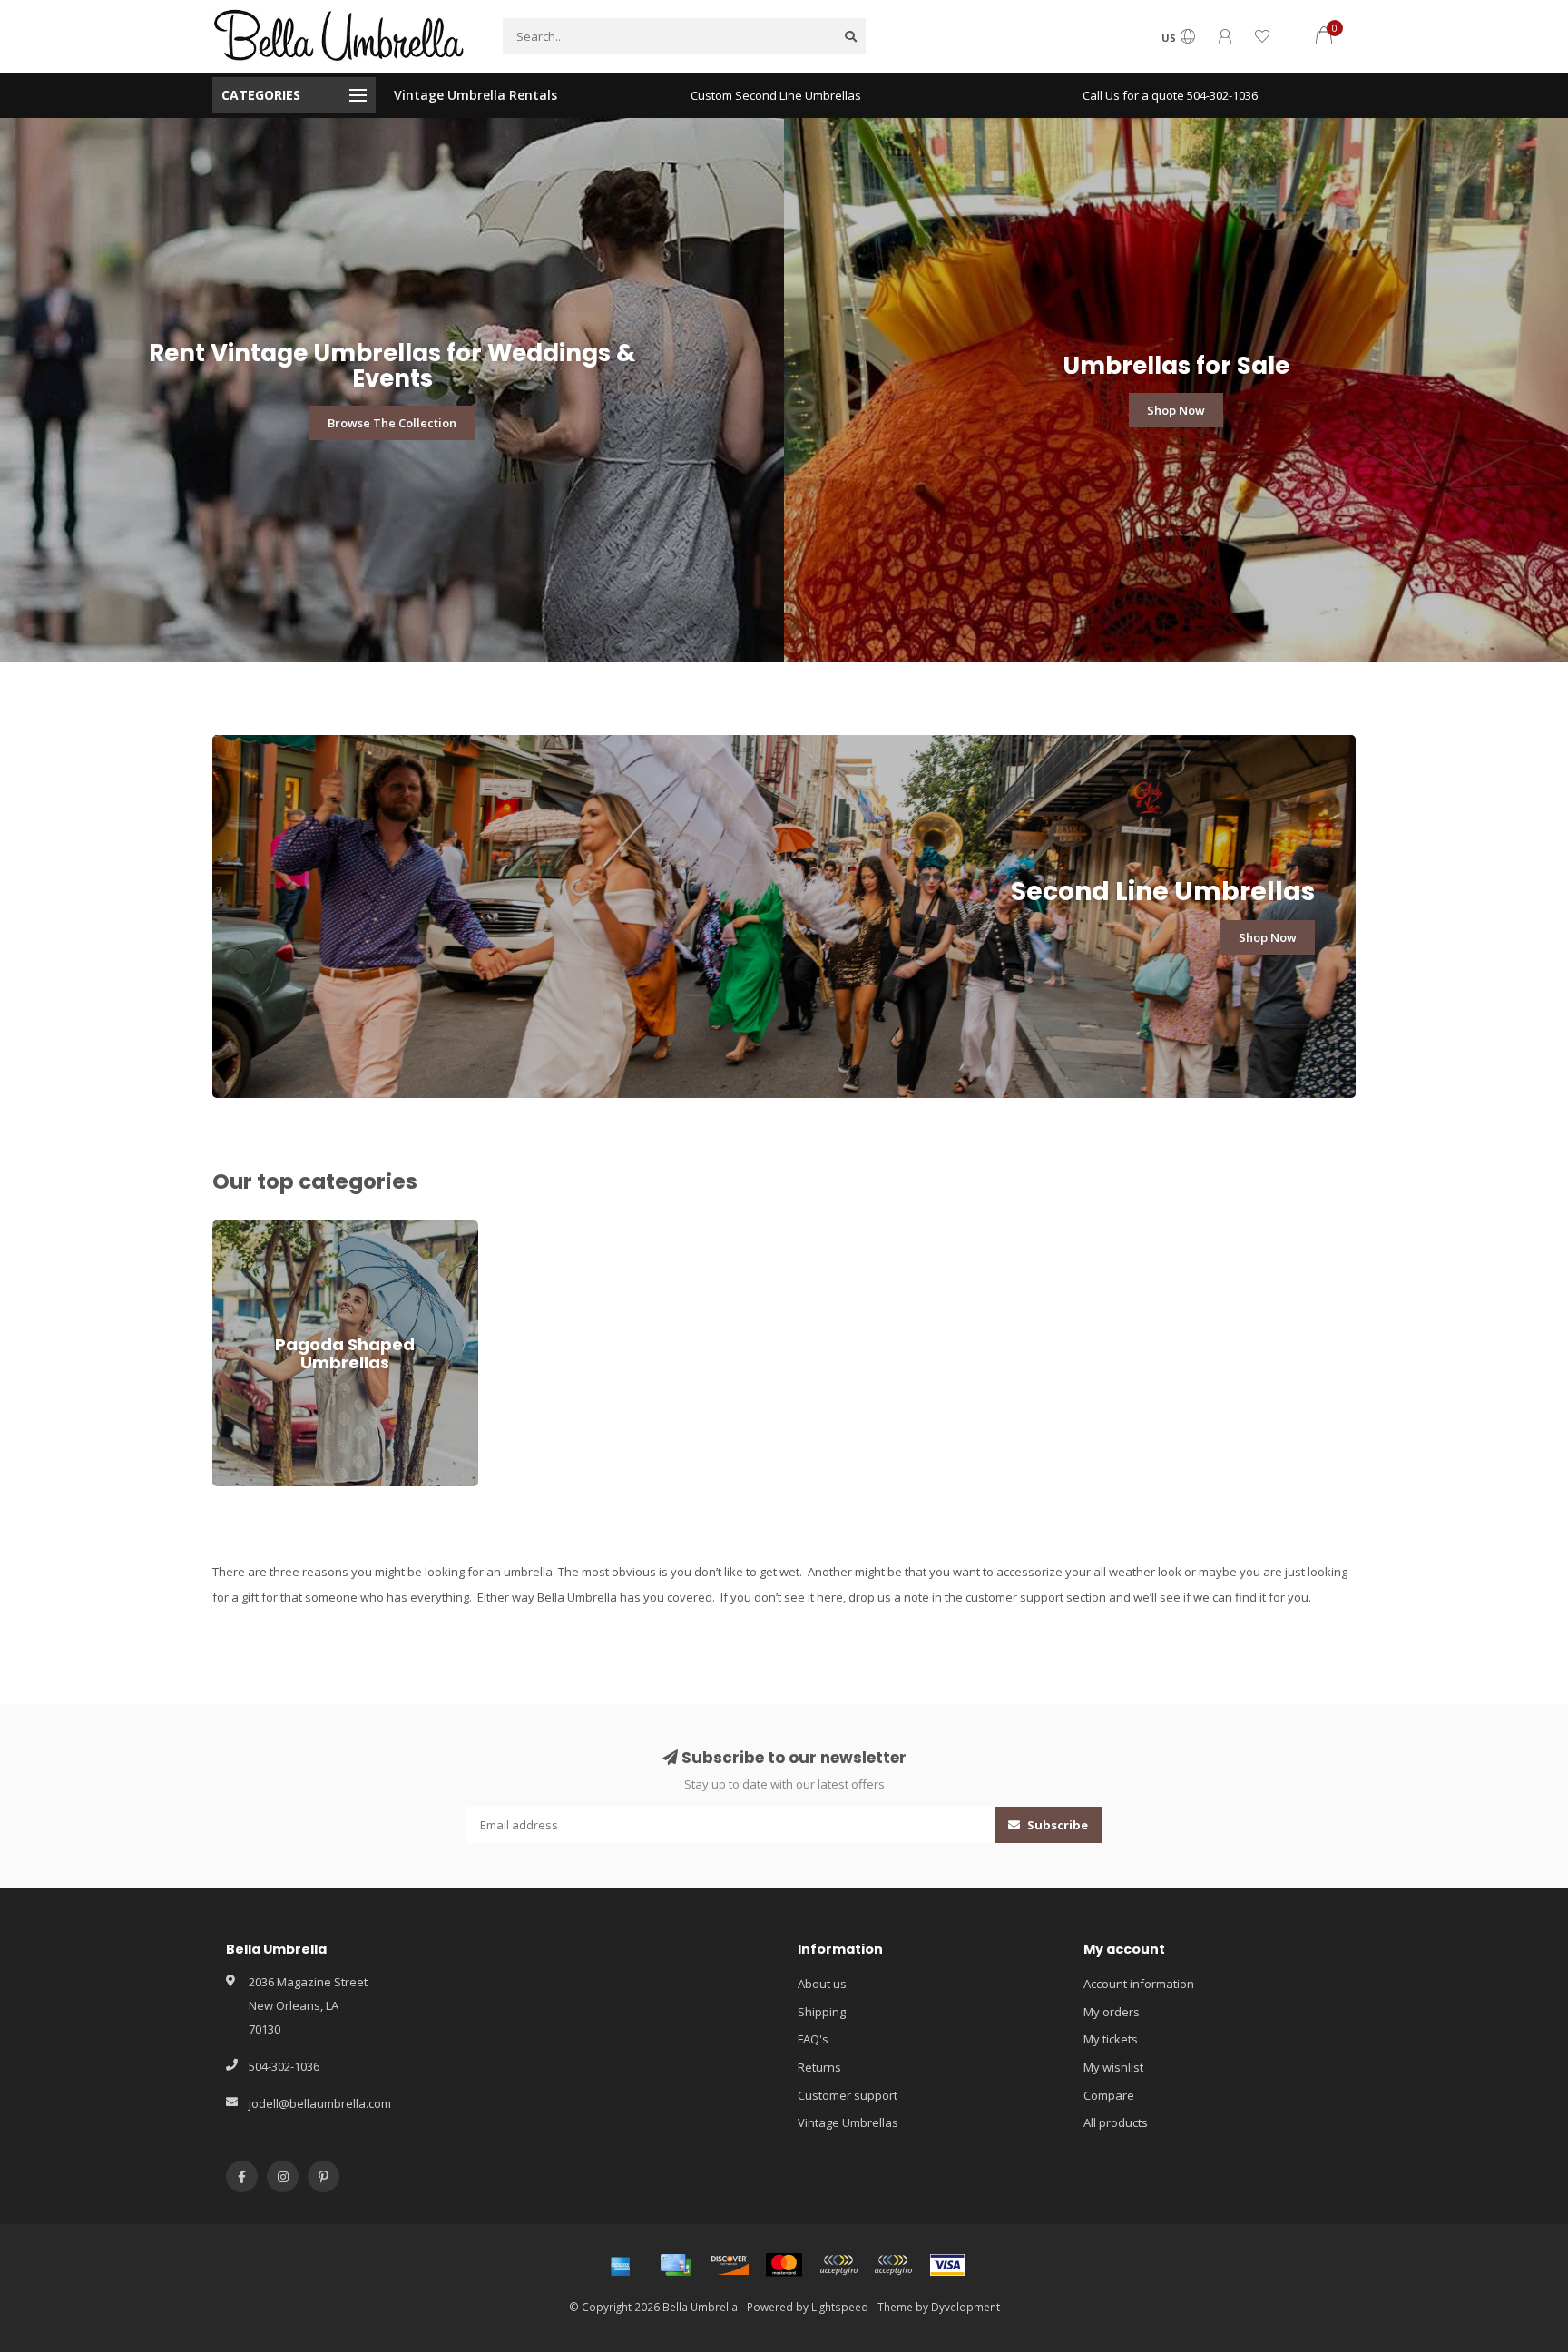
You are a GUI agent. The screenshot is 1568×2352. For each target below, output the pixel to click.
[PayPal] (838, 2265)
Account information (1139, 1984)
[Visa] (947, 2265)
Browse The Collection (392, 423)
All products (1116, 2122)
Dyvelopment (965, 2307)
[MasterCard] (784, 2265)
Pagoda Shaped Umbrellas (286, 1229)
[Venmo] (893, 2265)
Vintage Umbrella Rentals (475, 95)
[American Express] (621, 2265)
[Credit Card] (675, 2265)
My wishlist (1113, 2067)
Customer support (848, 2095)
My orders (1112, 2012)
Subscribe (1056, 1825)
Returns (819, 2067)
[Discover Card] (730, 2265)
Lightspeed (840, 2307)
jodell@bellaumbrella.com (320, 2103)
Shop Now (1176, 410)
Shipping (822, 2012)
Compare (1109, 2095)
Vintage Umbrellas (848, 2122)
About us (822, 1984)
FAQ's (813, 2039)
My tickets (1111, 2039)
